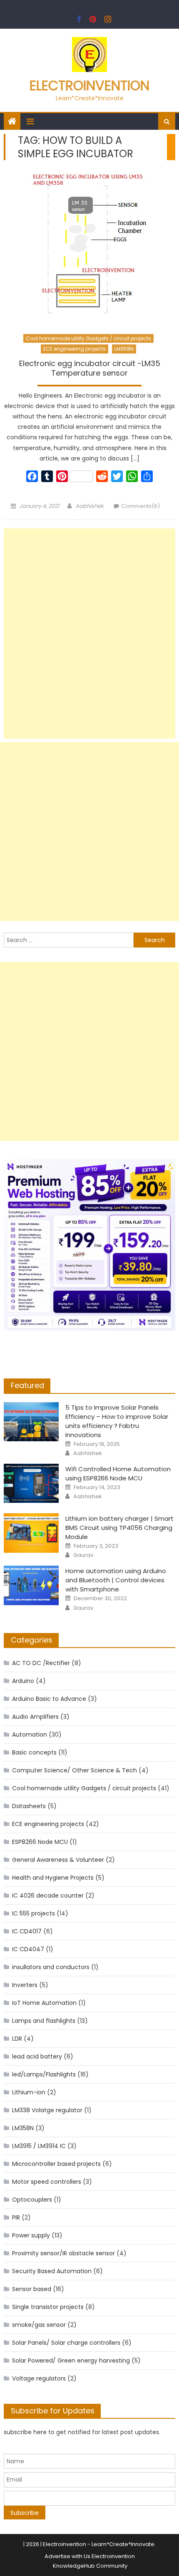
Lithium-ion (29, 2092)
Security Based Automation (52, 2271)
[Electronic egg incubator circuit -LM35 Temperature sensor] (90, 249)
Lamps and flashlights (44, 2021)
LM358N (124, 349)
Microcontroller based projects (56, 2164)
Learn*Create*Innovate (123, 2544)
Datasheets (29, 1806)
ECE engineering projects (75, 349)
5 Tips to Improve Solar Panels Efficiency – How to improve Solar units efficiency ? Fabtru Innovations (117, 1421)
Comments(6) (140, 506)
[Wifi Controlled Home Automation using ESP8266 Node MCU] (31, 1483)
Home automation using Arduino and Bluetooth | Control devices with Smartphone (116, 1580)
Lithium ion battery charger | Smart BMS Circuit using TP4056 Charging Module (119, 1528)
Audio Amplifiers (35, 1717)
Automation (30, 1735)
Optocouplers (32, 2200)
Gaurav (83, 1555)
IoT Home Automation (44, 2003)
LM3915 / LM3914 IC (39, 2146)
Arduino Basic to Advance (49, 1699)
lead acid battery (37, 2056)
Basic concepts (34, 1752)
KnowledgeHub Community (90, 2566)
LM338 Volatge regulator (47, 2110)
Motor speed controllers (47, 2182)
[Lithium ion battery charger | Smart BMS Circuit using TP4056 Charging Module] (31, 1533)
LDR (17, 2039)
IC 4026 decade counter (48, 1896)
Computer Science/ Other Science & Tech (75, 1770)
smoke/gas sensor (39, 2325)
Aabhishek (89, 506)
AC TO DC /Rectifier (41, 1663)
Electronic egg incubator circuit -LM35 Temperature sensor (90, 368)
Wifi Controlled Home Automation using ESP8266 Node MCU (118, 1474)
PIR (16, 2217)
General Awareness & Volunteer (58, 1860)
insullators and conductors (51, 1967)
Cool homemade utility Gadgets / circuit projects (88, 338)
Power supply (31, 2235)
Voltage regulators (39, 2378)
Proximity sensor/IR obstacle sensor (63, 2253)
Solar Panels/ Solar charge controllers (66, 2343)
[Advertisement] (90, 633)
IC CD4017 (27, 1931)
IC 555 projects (34, 1913)
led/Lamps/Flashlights (44, 2074)
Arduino (23, 1681)
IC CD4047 (28, 1949)
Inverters (25, 1985)
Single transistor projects (48, 2307)
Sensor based (32, 2289)
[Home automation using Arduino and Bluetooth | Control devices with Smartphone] (31, 1585)
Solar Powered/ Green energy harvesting (71, 2361)
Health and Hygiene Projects (53, 1878)
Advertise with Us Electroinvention (90, 2556)
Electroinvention (89, 85)
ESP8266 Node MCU (40, 1842)
